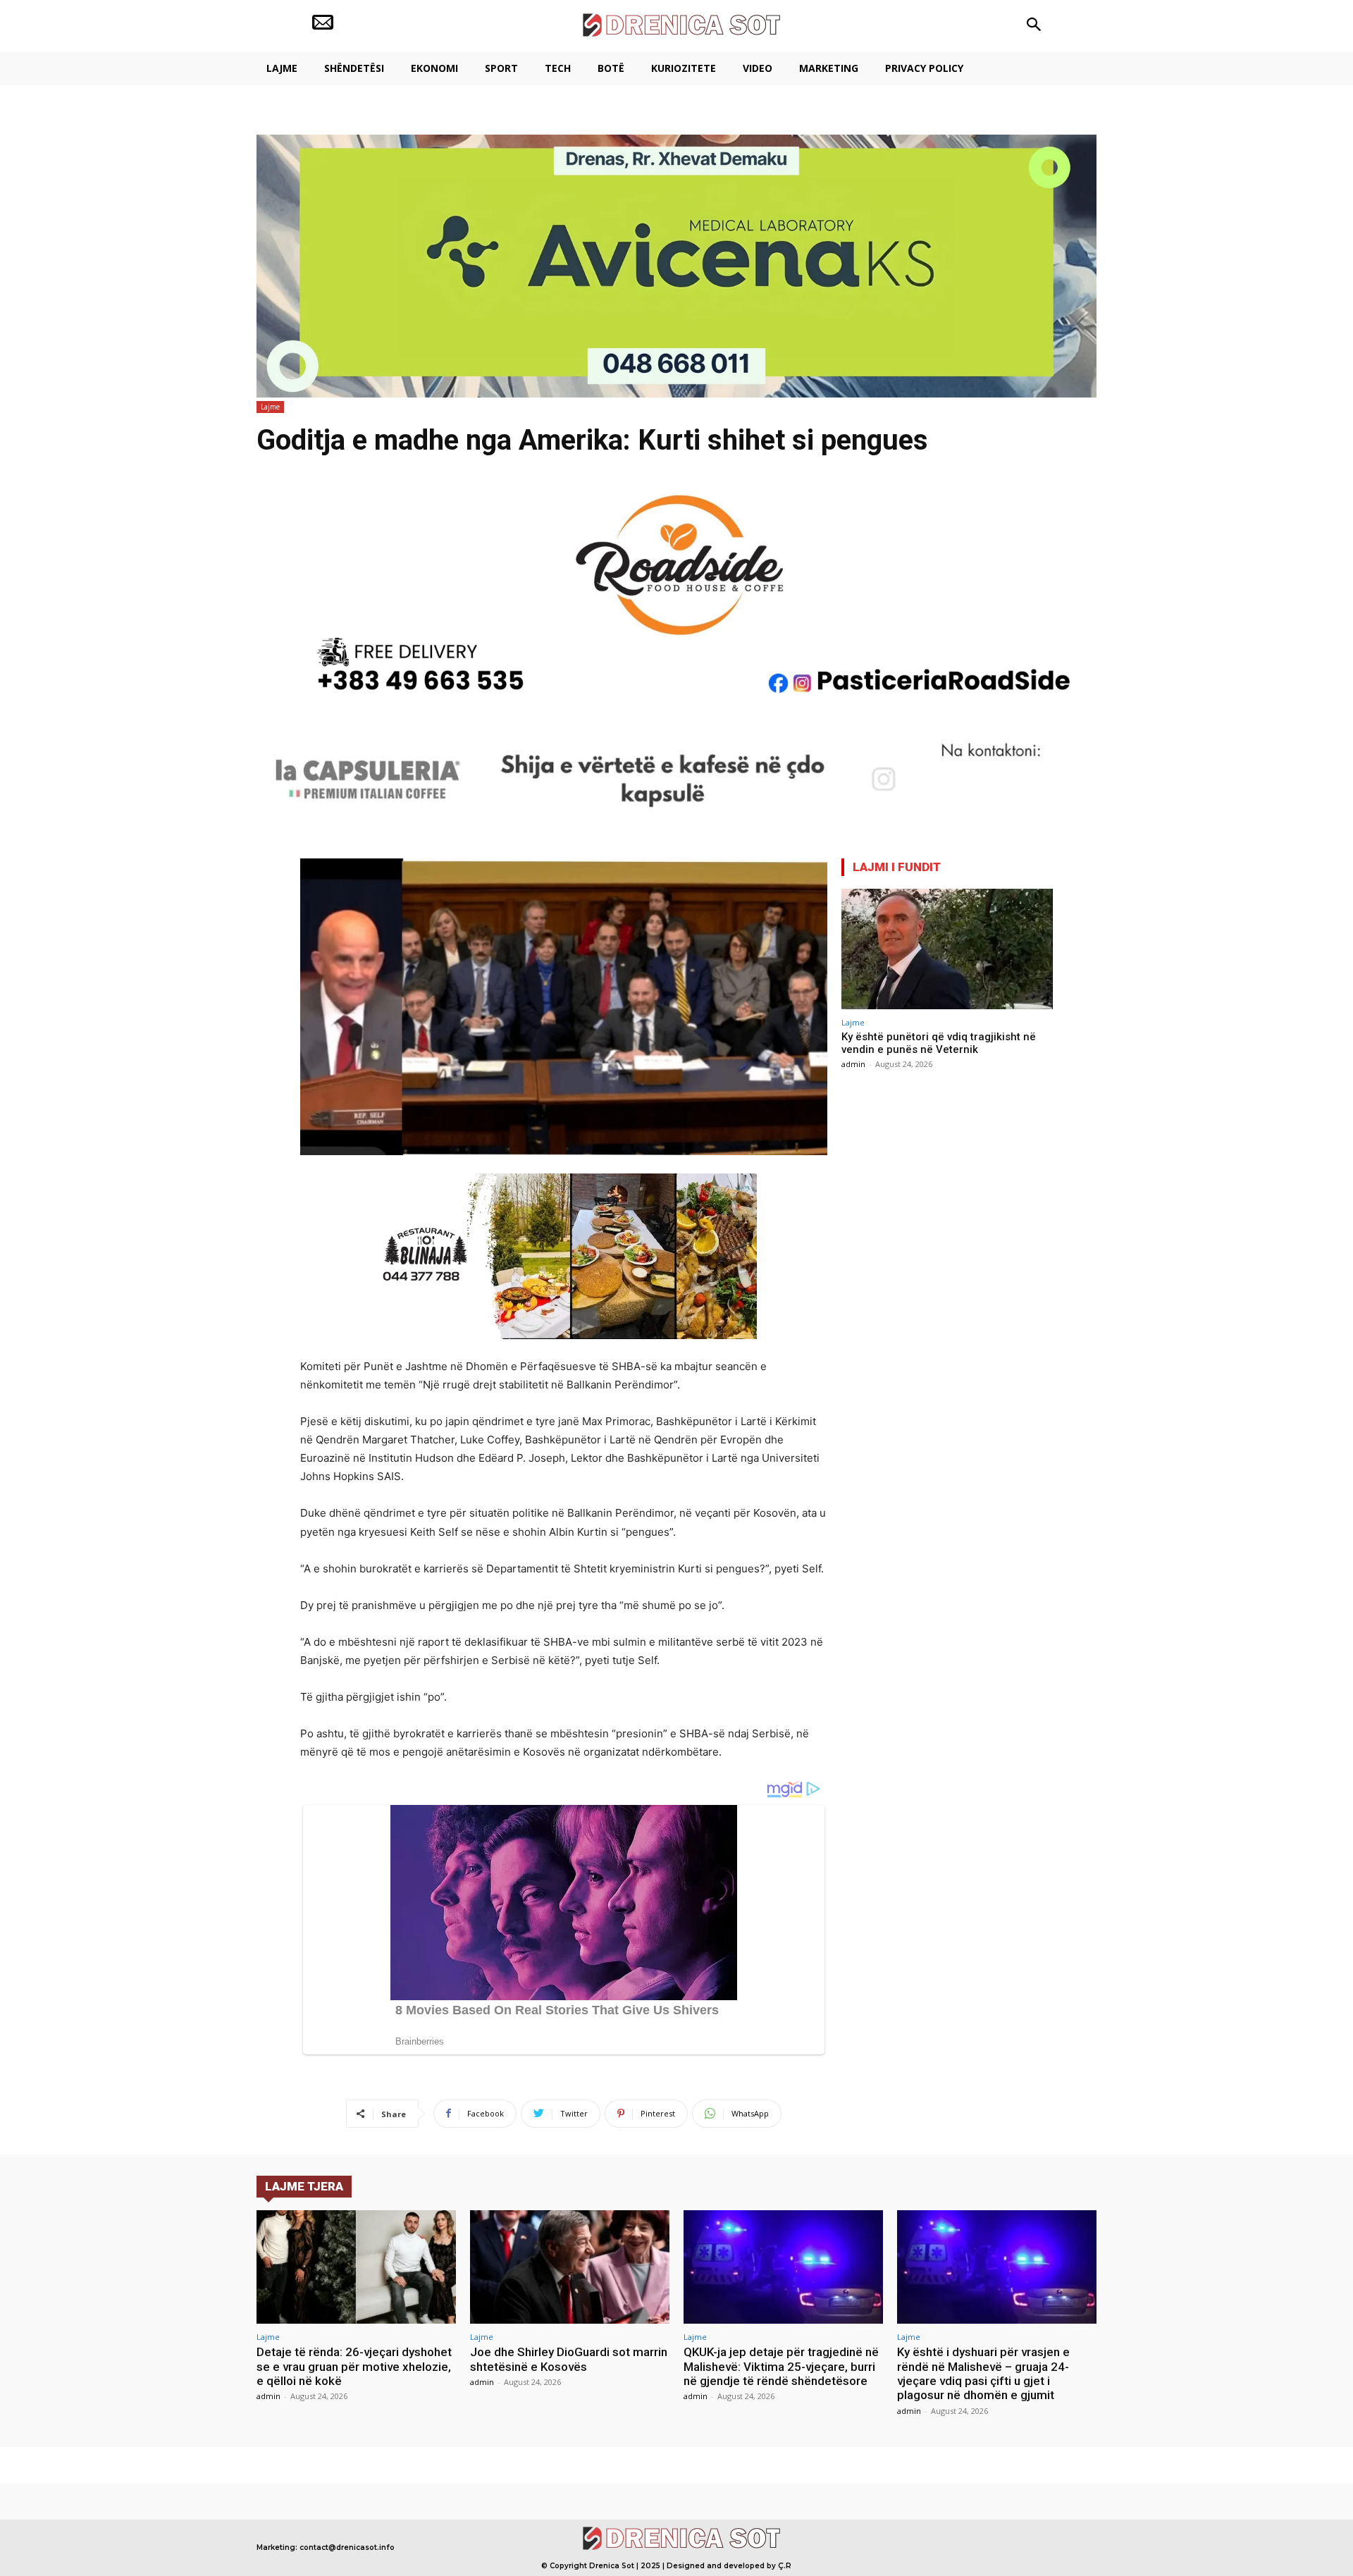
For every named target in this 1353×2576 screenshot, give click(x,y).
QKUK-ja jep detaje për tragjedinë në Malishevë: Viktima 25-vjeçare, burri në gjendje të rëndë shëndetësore (781, 2366)
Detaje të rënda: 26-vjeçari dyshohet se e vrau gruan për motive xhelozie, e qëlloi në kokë (354, 2366)
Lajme (270, 407)
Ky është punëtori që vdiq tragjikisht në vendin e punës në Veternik (939, 1043)
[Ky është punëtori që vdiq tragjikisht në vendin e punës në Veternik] (947, 949)
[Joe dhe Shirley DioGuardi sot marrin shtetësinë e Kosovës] (570, 2267)
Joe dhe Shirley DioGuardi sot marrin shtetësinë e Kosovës (569, 2359)
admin (853, 1064)
